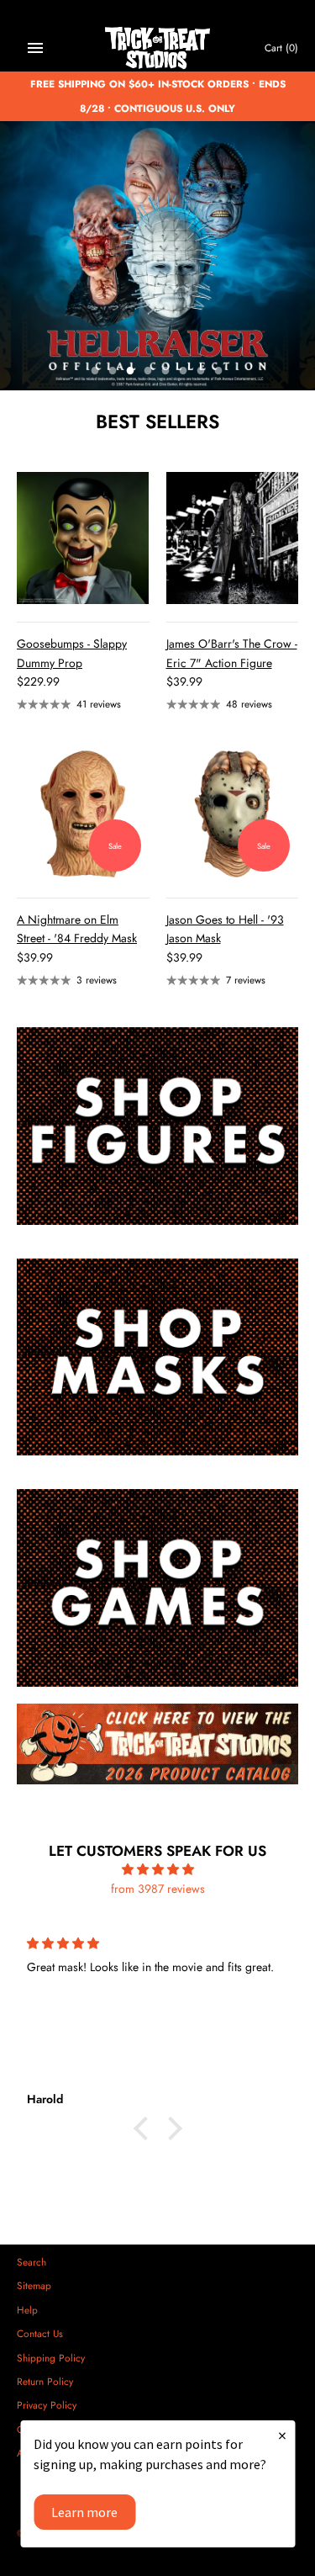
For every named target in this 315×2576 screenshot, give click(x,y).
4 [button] (149, 372)
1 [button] (96, 372)
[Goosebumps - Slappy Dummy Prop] (83, 538)
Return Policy (45, 2381)
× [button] (282, 2435)
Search (31, 2262)
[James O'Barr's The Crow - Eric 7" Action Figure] (233, 538)
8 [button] (219, 372)
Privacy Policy (47, 2405)
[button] (144, 2128)
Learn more (84, 2512)
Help (27, 2310)
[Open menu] (35, 48)
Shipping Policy (51, 2358)
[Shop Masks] (157, 1357)
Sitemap (34, 2285)
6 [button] (184, 372)
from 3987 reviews (158, 1889)
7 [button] (202, 372)
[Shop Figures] (157, 1126)
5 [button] (166, 372)
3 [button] (131, 372)
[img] (157, 1869)
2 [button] (113, 372)
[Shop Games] (157, 1588)
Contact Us (40, 2333)
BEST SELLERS (157, 421)
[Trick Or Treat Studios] (157, 48)
